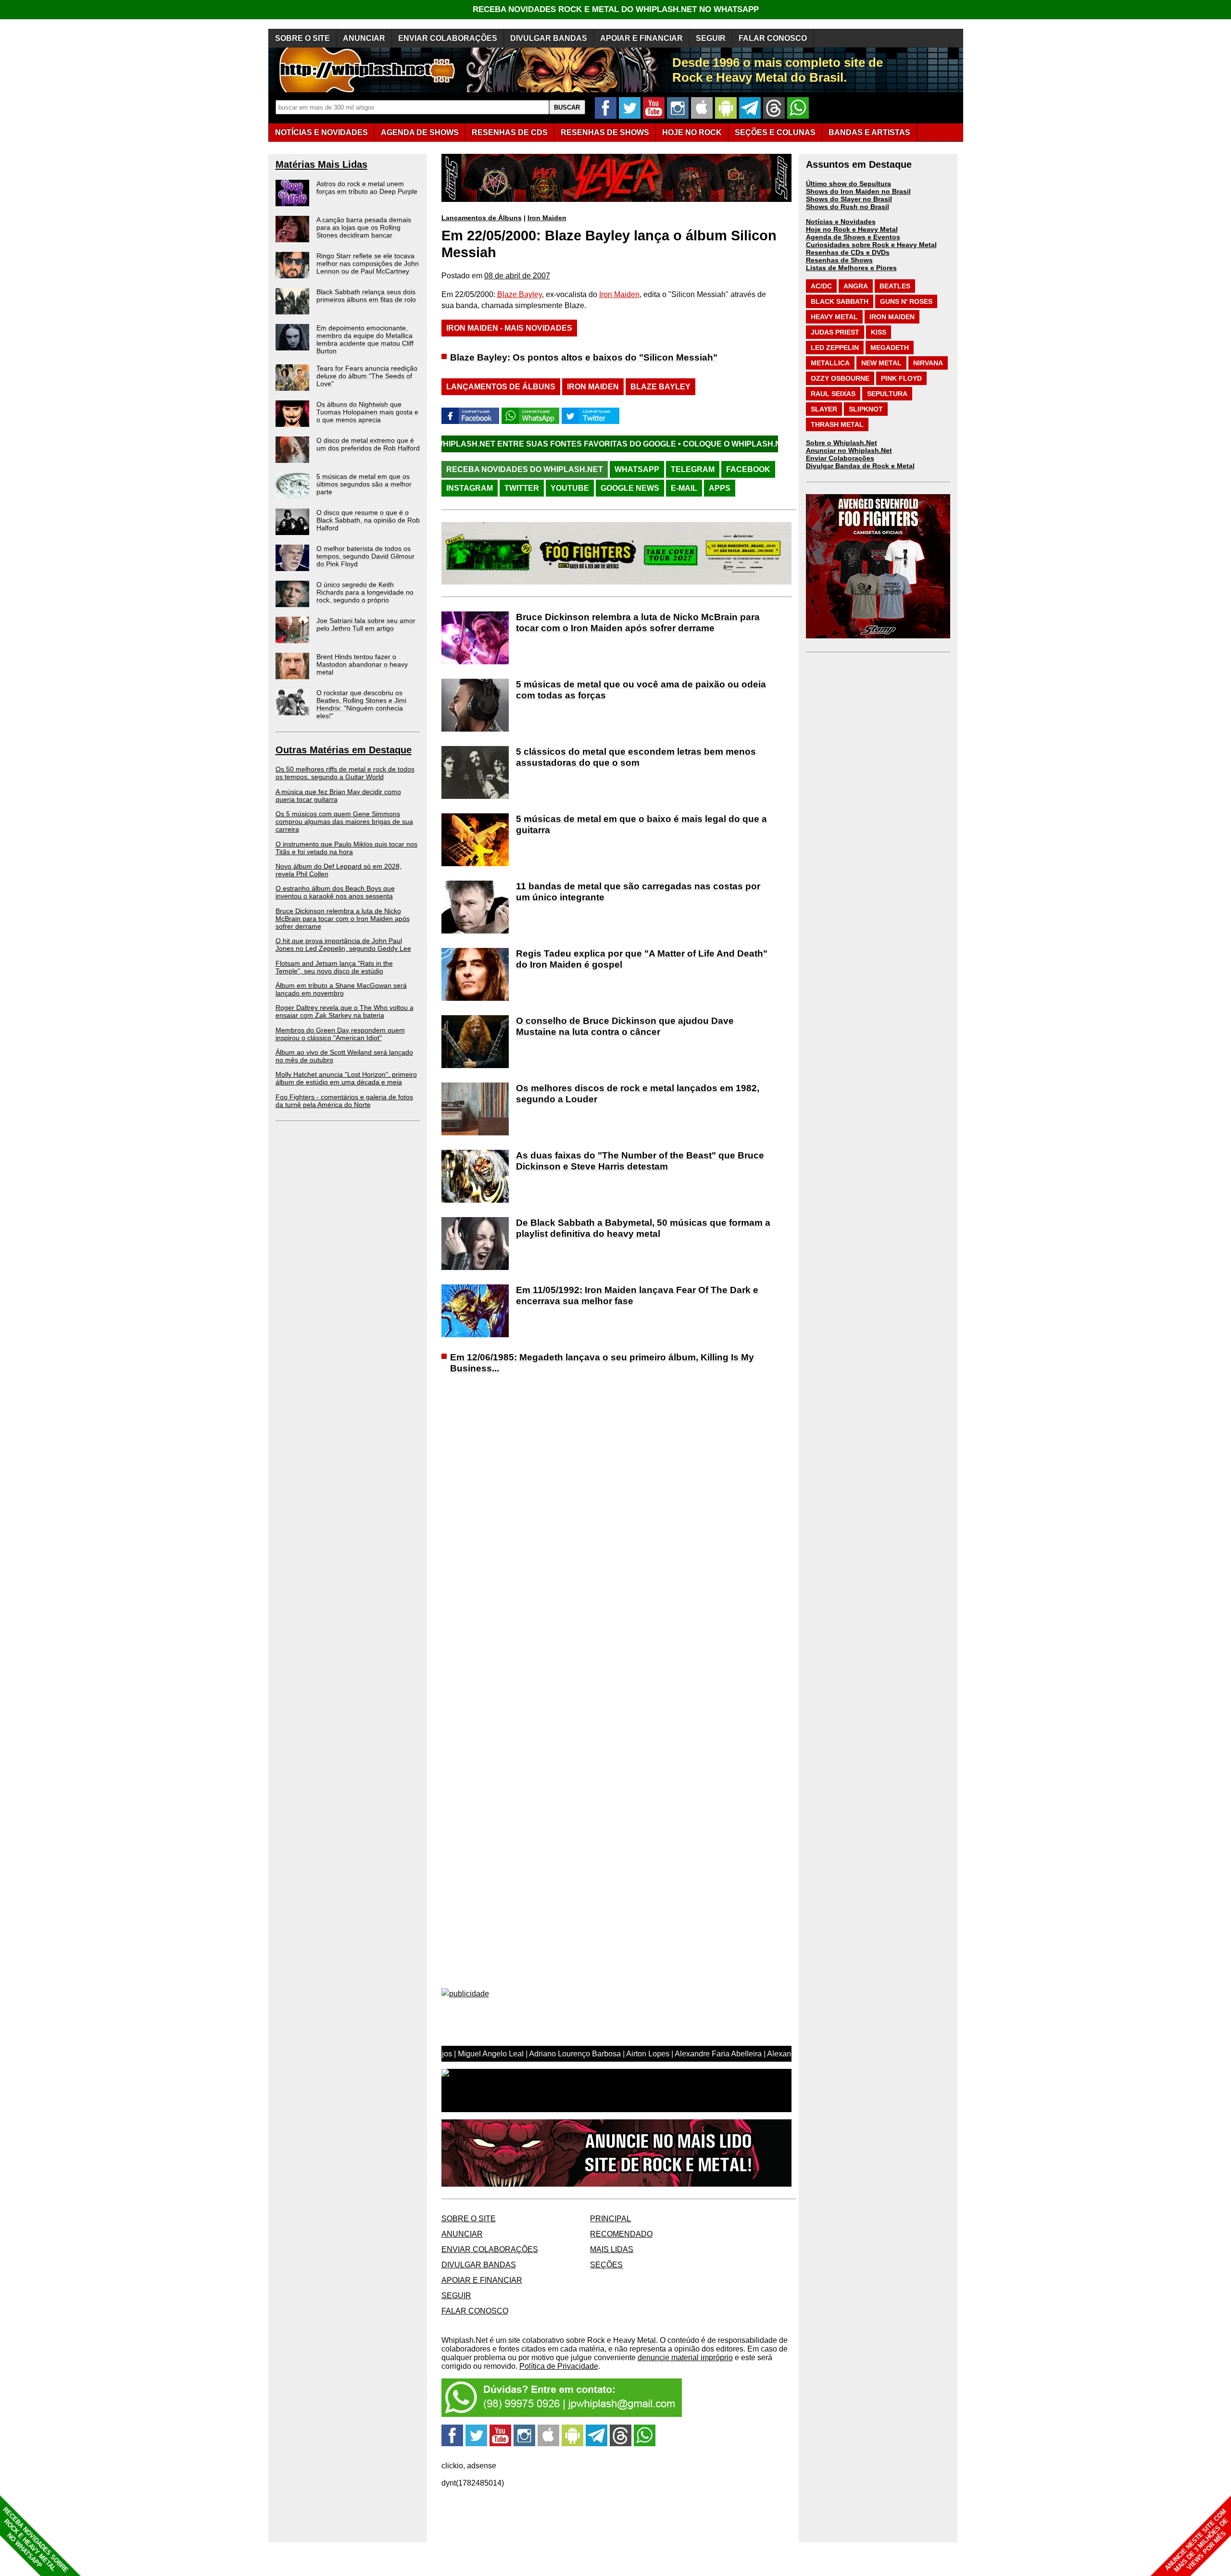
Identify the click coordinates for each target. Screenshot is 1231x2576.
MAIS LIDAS (612, 2249)
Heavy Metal (834, 317)
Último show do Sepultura (848, 184)
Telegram (693, 469)
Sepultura (887, 394)
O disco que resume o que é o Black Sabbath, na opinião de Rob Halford (368, 520)
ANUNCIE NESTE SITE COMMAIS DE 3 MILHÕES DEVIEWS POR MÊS (1197, 2541)
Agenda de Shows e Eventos (853, 237)
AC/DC (821, 286)
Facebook (748, 469)
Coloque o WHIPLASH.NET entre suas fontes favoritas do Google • (687, 444)
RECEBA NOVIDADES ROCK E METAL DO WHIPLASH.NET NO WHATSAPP (616, 9)
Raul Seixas (833, 394)
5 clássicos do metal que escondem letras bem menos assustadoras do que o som (636, 757)
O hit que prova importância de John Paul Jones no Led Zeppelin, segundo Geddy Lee (343, 945)
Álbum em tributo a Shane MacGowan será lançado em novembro (341, 989)
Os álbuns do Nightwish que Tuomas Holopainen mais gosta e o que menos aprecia (367, 412)
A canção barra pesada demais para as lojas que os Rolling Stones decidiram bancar (364, 227)
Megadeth (890, 348)
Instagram (470, 488)
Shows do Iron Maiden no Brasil (858, 191)
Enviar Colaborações (840, 458)
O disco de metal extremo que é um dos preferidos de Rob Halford (368, 444)
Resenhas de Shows (839, 260)
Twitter (522, 488)
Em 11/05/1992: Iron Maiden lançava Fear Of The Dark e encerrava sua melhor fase (637, 1295)
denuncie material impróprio (685, 2358)
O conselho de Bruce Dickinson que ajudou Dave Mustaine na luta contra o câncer (625, 1026)
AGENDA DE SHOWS (420, 132)
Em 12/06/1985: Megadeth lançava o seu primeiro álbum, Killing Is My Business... (602, 1363)
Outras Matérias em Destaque (344, 750)
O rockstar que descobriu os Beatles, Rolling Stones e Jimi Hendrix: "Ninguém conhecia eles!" (361, 704)
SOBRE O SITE (302, 38)
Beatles (895, 286)
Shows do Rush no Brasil (848, 207)
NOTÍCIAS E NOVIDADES (321, 132)
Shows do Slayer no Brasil (849, 199)
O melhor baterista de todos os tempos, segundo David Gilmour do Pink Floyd (365, 556)
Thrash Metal (837, 424)
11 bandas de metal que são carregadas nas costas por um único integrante (638, 892)
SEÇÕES (775, 132)
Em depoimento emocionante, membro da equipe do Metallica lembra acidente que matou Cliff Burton (365, 339)
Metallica (830, 363)
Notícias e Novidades (841, 222)
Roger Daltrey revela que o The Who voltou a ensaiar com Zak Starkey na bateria (345, 1011)
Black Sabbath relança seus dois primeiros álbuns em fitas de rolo (366, 296)
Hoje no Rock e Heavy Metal (852, 229)
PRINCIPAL (610, 2219)
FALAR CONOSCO (773, 38)
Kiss (879, 332)
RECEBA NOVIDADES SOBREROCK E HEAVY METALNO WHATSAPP (35, 2540)
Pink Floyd (901, 378)
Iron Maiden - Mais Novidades (509, 328)
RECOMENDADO (621, 2234)
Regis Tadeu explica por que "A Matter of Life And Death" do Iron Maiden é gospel (642, 959)
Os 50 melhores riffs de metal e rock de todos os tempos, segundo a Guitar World (345, 773)
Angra (856, 286)
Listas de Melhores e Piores (851, 268)
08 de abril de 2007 (517, 276)
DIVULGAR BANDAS (549, 38)
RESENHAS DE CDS (510, 132)
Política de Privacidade (559, 2366)
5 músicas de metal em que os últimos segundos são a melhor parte (364, 484)
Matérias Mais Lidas (321, 164)
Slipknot (866, 409)
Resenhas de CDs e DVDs (848, 252)
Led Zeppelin (835, 348)
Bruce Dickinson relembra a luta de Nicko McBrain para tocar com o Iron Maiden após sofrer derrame (343, 919)
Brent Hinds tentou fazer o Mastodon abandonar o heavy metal (362, 664)
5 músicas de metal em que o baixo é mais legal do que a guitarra (641, 824)
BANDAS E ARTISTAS (869, 132)
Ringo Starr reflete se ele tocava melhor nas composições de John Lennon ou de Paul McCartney (368, 263)
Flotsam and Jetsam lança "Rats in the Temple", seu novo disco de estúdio (334, 967)
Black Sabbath (840, 301)
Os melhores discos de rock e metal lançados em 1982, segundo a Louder (638, 1094)
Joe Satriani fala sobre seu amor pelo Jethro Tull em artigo (366, 624)
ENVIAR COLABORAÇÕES (448, 38)
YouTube (570, 488)
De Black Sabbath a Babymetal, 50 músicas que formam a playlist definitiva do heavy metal (643, 1228)
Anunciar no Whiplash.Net (849, 450)
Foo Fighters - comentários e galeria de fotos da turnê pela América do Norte (344, 1101)
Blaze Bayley (520, 294)
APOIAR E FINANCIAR (641, 38)
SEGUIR (711, 38)
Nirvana (928, 363)
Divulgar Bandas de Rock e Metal (860, 466)
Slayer (824, 409)
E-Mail (684, 488)
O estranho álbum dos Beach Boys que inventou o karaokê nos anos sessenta (335, 892)
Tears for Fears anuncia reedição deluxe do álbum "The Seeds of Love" (367, 376)
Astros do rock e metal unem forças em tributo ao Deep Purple (367, 187)
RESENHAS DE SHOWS (605, 132)
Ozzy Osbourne (840, 378)
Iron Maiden (547, 218)
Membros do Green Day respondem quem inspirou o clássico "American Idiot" (340, 1034)
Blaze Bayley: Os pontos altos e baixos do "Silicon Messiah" (584, 357)
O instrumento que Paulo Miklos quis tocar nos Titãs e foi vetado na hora (346, 848)
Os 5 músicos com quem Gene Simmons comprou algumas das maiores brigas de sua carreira (344, 821)
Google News (630, 488)
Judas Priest (835, 332)
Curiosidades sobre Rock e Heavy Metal (871, 245)
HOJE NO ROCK (692, 132)
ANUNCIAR (364, 38)
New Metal (881, 363)
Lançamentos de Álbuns (482, 218)
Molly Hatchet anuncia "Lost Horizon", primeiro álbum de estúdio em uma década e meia (346, 1078)
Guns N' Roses (906, 301)
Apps (720, 488)
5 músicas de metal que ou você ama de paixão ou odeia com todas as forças (641, 690)
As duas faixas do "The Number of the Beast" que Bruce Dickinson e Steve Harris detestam (640, 1161)
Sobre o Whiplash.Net (842, 443)
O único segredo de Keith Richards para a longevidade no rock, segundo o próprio (365, 592)
